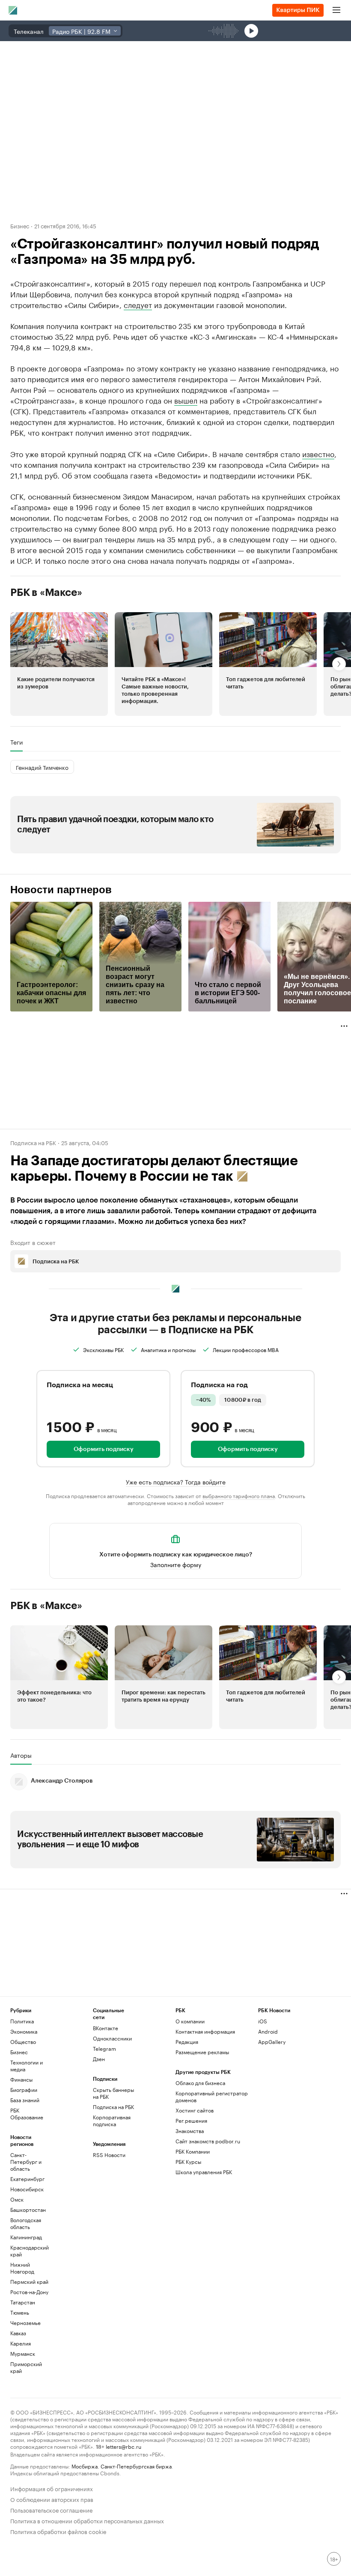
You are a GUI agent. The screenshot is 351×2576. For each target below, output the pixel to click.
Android (268, 2031)
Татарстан (23, 2302)
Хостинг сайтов (195, 2110)
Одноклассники (112, 2038)
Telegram (104, 2048)
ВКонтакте (106, 2028)
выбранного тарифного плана (239, 1495)
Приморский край (26, 2367)
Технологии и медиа (27, 2066)
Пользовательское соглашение (51, 2509)
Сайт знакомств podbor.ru (208, 2141)
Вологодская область (26, 2223)
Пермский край (29, 2281)
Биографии (24, 2090)
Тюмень (20, 2312)
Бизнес (20, 225)
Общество (23, 2042)
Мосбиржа (85, 2466)
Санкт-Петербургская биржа (136, 2466)
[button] (59, 664)
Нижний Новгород (22, 2268)
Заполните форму (176, 1564)
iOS (263, 2021)
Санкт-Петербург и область (26, 2162)
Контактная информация (205, 2031)
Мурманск (23, 2353)
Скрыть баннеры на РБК (113, 2093)
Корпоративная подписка (112, 2120)
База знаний (25, 2100)
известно (318, 453)
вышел (186, 400)
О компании (190, 2021)
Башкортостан (28, 2209)
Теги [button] (16, 742)
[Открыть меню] (336, 10)
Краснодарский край (30, 2251)
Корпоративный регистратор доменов (212, 2096)
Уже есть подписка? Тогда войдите (176, 1481)
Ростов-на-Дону (29, 2292)
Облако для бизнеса (200, 2083)
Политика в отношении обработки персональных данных (87, 2520)
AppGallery (272, 2042)
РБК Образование (27, 2114)
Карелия (21, 2343)
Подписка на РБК (113, 2107)
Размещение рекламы (202, 2052)
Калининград (26, 2237)
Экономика (24, 2031)
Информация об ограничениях (52, 2488)
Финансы (21, 2079)
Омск (17, 2199)
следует (138, 304)
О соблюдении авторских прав (52, 2499)
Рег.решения (191, 2120)
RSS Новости (109, 2155)
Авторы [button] (21, 1755)
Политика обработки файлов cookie (58, 2531)
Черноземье (25, 2323)
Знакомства (190, 2131)
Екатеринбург (27, 2179)
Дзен (99, 2059)
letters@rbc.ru (123, 2446)
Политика (22, 2021)
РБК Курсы (188, 2162)
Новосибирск (27, 2189)
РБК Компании (193, 2151)
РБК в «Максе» (46, 592)
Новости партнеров (61, 890)
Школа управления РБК (204, 2172)
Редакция (187, 2042)
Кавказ (18, 2333)
